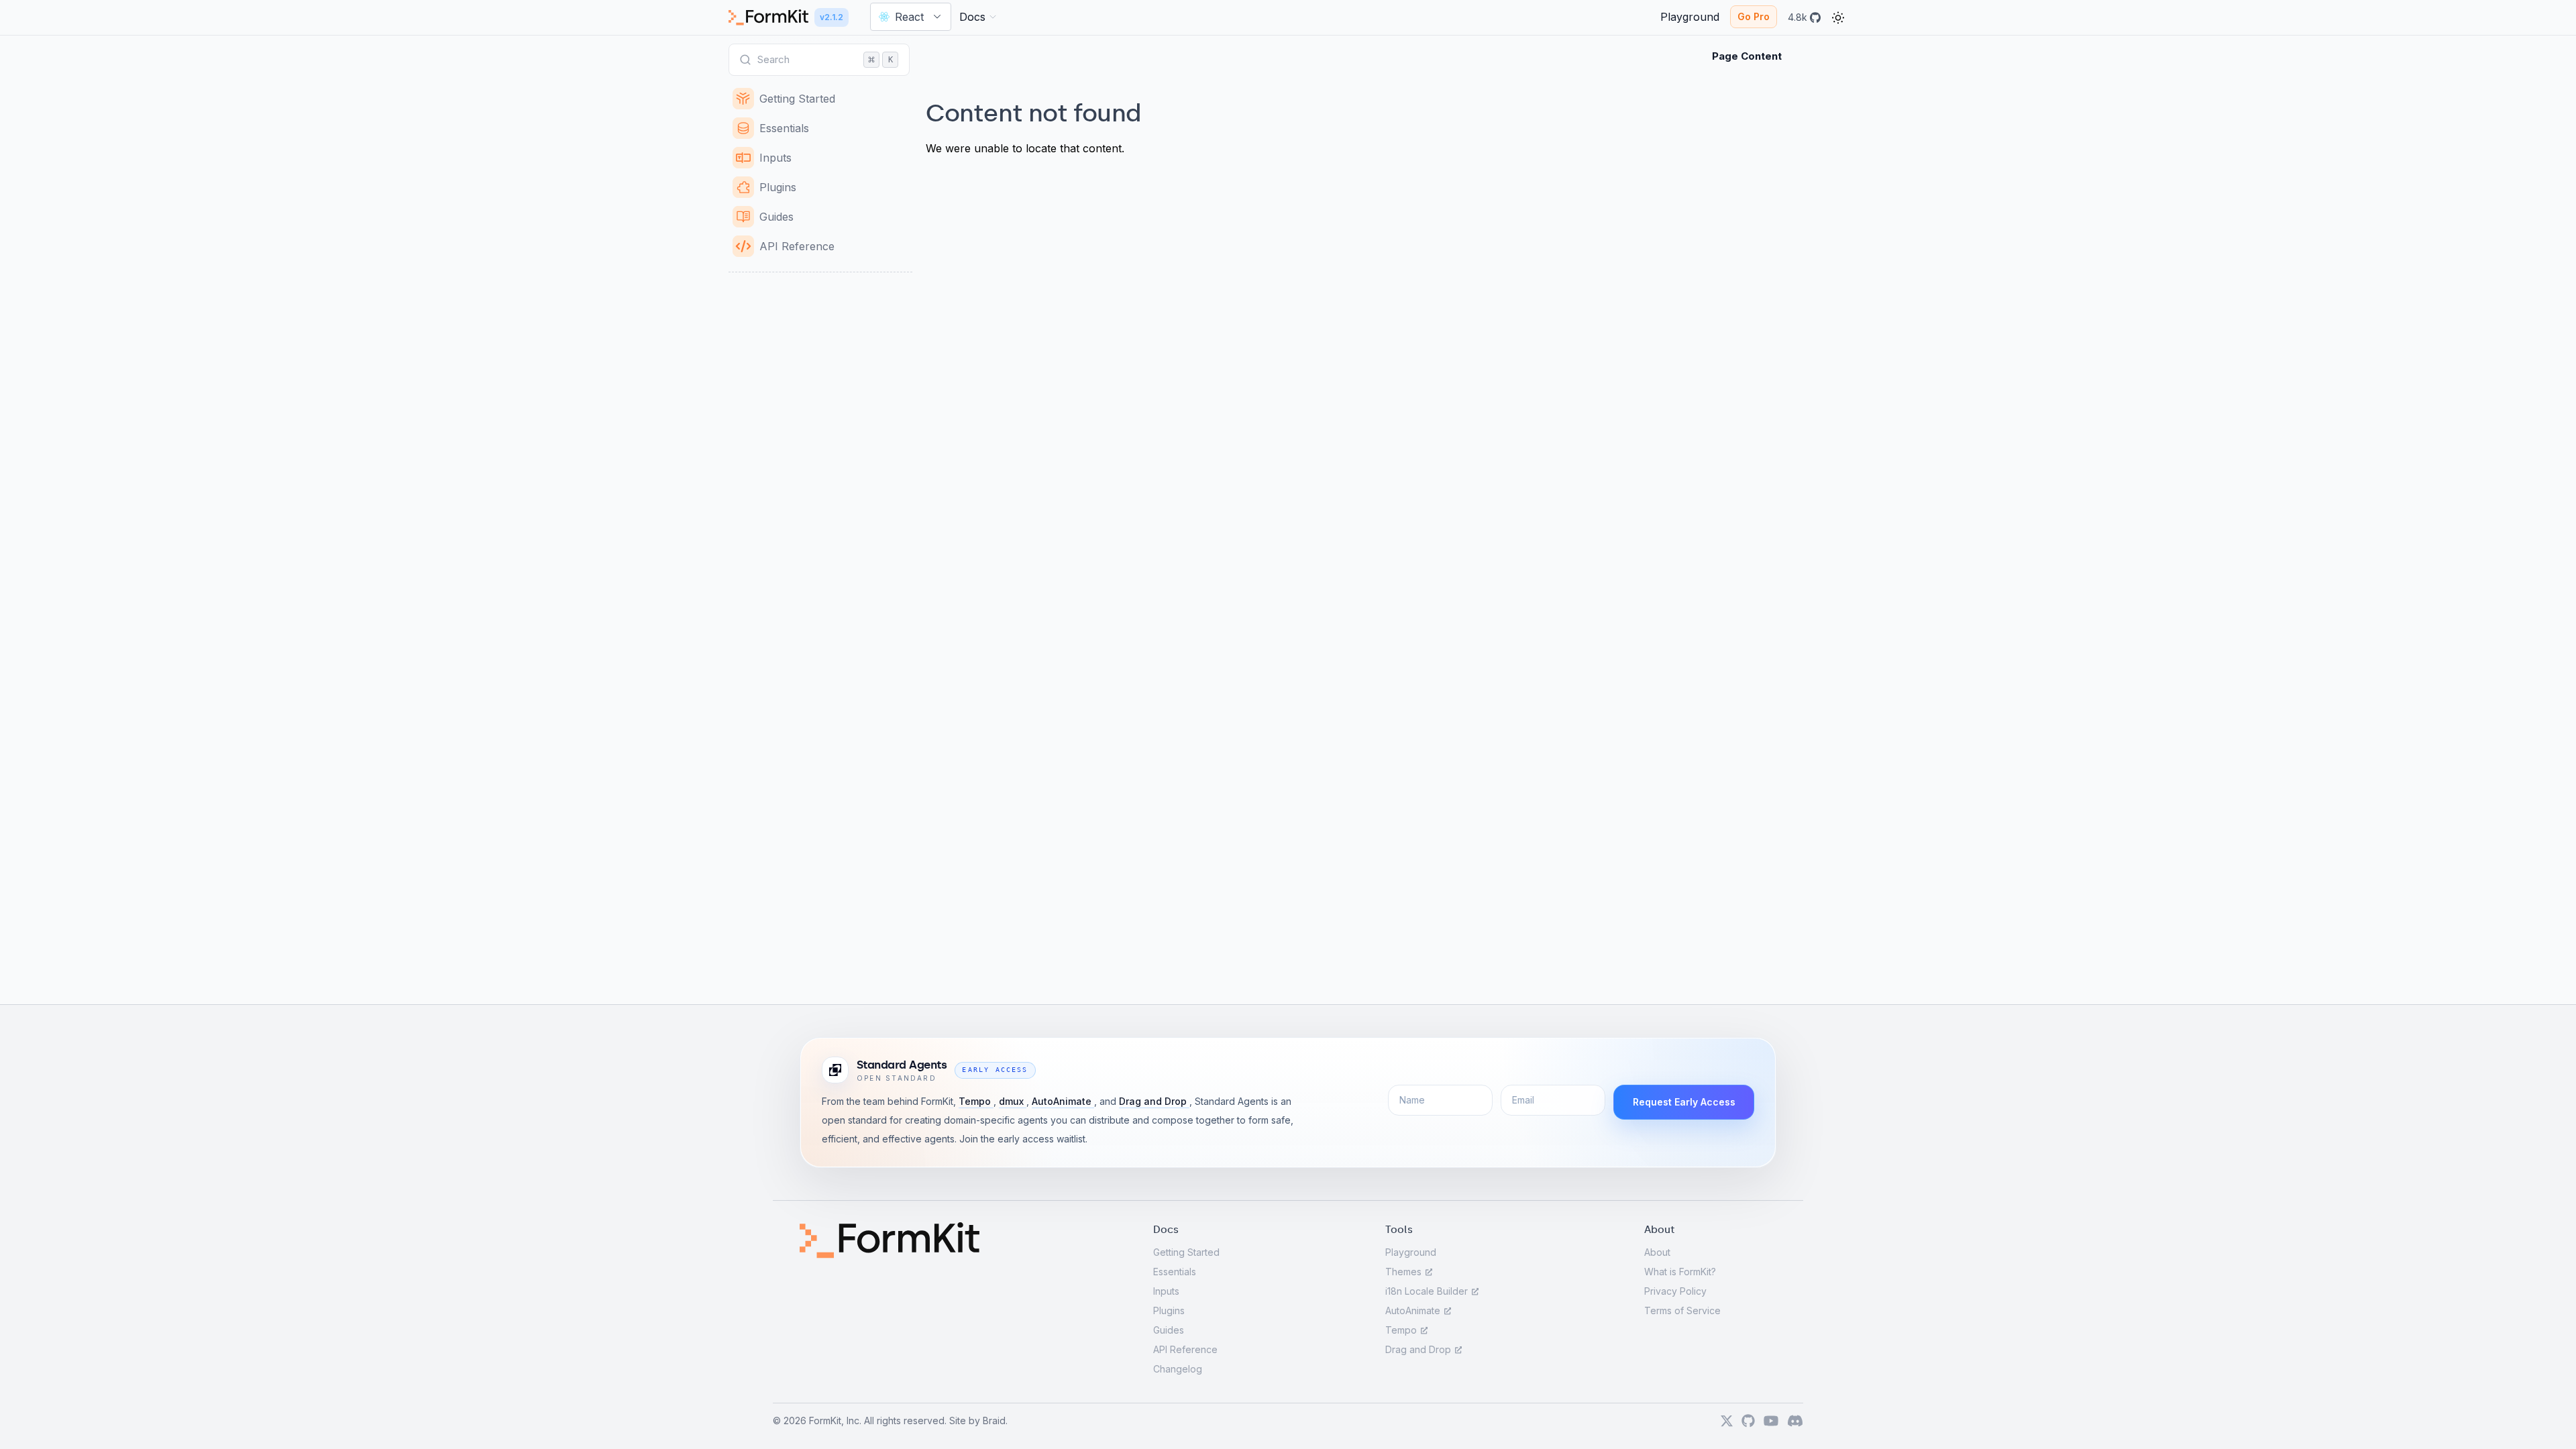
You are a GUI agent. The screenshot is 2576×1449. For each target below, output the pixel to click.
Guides (1169, 1330)
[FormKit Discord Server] (1795, 1421)
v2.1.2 (831, 17)
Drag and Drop (1154, 1101)
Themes (1405, 1272)
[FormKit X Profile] (1727, 1421)
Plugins (1169, 1310)
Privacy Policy (1675, 1291)
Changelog (1178, 1369)
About (1657, 1252)
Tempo (976, 1101)
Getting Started (1186, 1252)
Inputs (1166, 1291)
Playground (1411, 1252)
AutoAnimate (1063, 1101)
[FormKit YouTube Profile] (1771, 1421)
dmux (1013, 1101)
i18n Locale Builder (1428, 1291)
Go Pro (1754, 16)
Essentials (1175, 1272)
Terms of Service (1682, 1310)
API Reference (1185, 1349)
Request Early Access (1684, 1102)
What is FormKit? (1680, 1272)
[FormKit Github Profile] (1748, 1421)
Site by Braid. (978, 1420)
